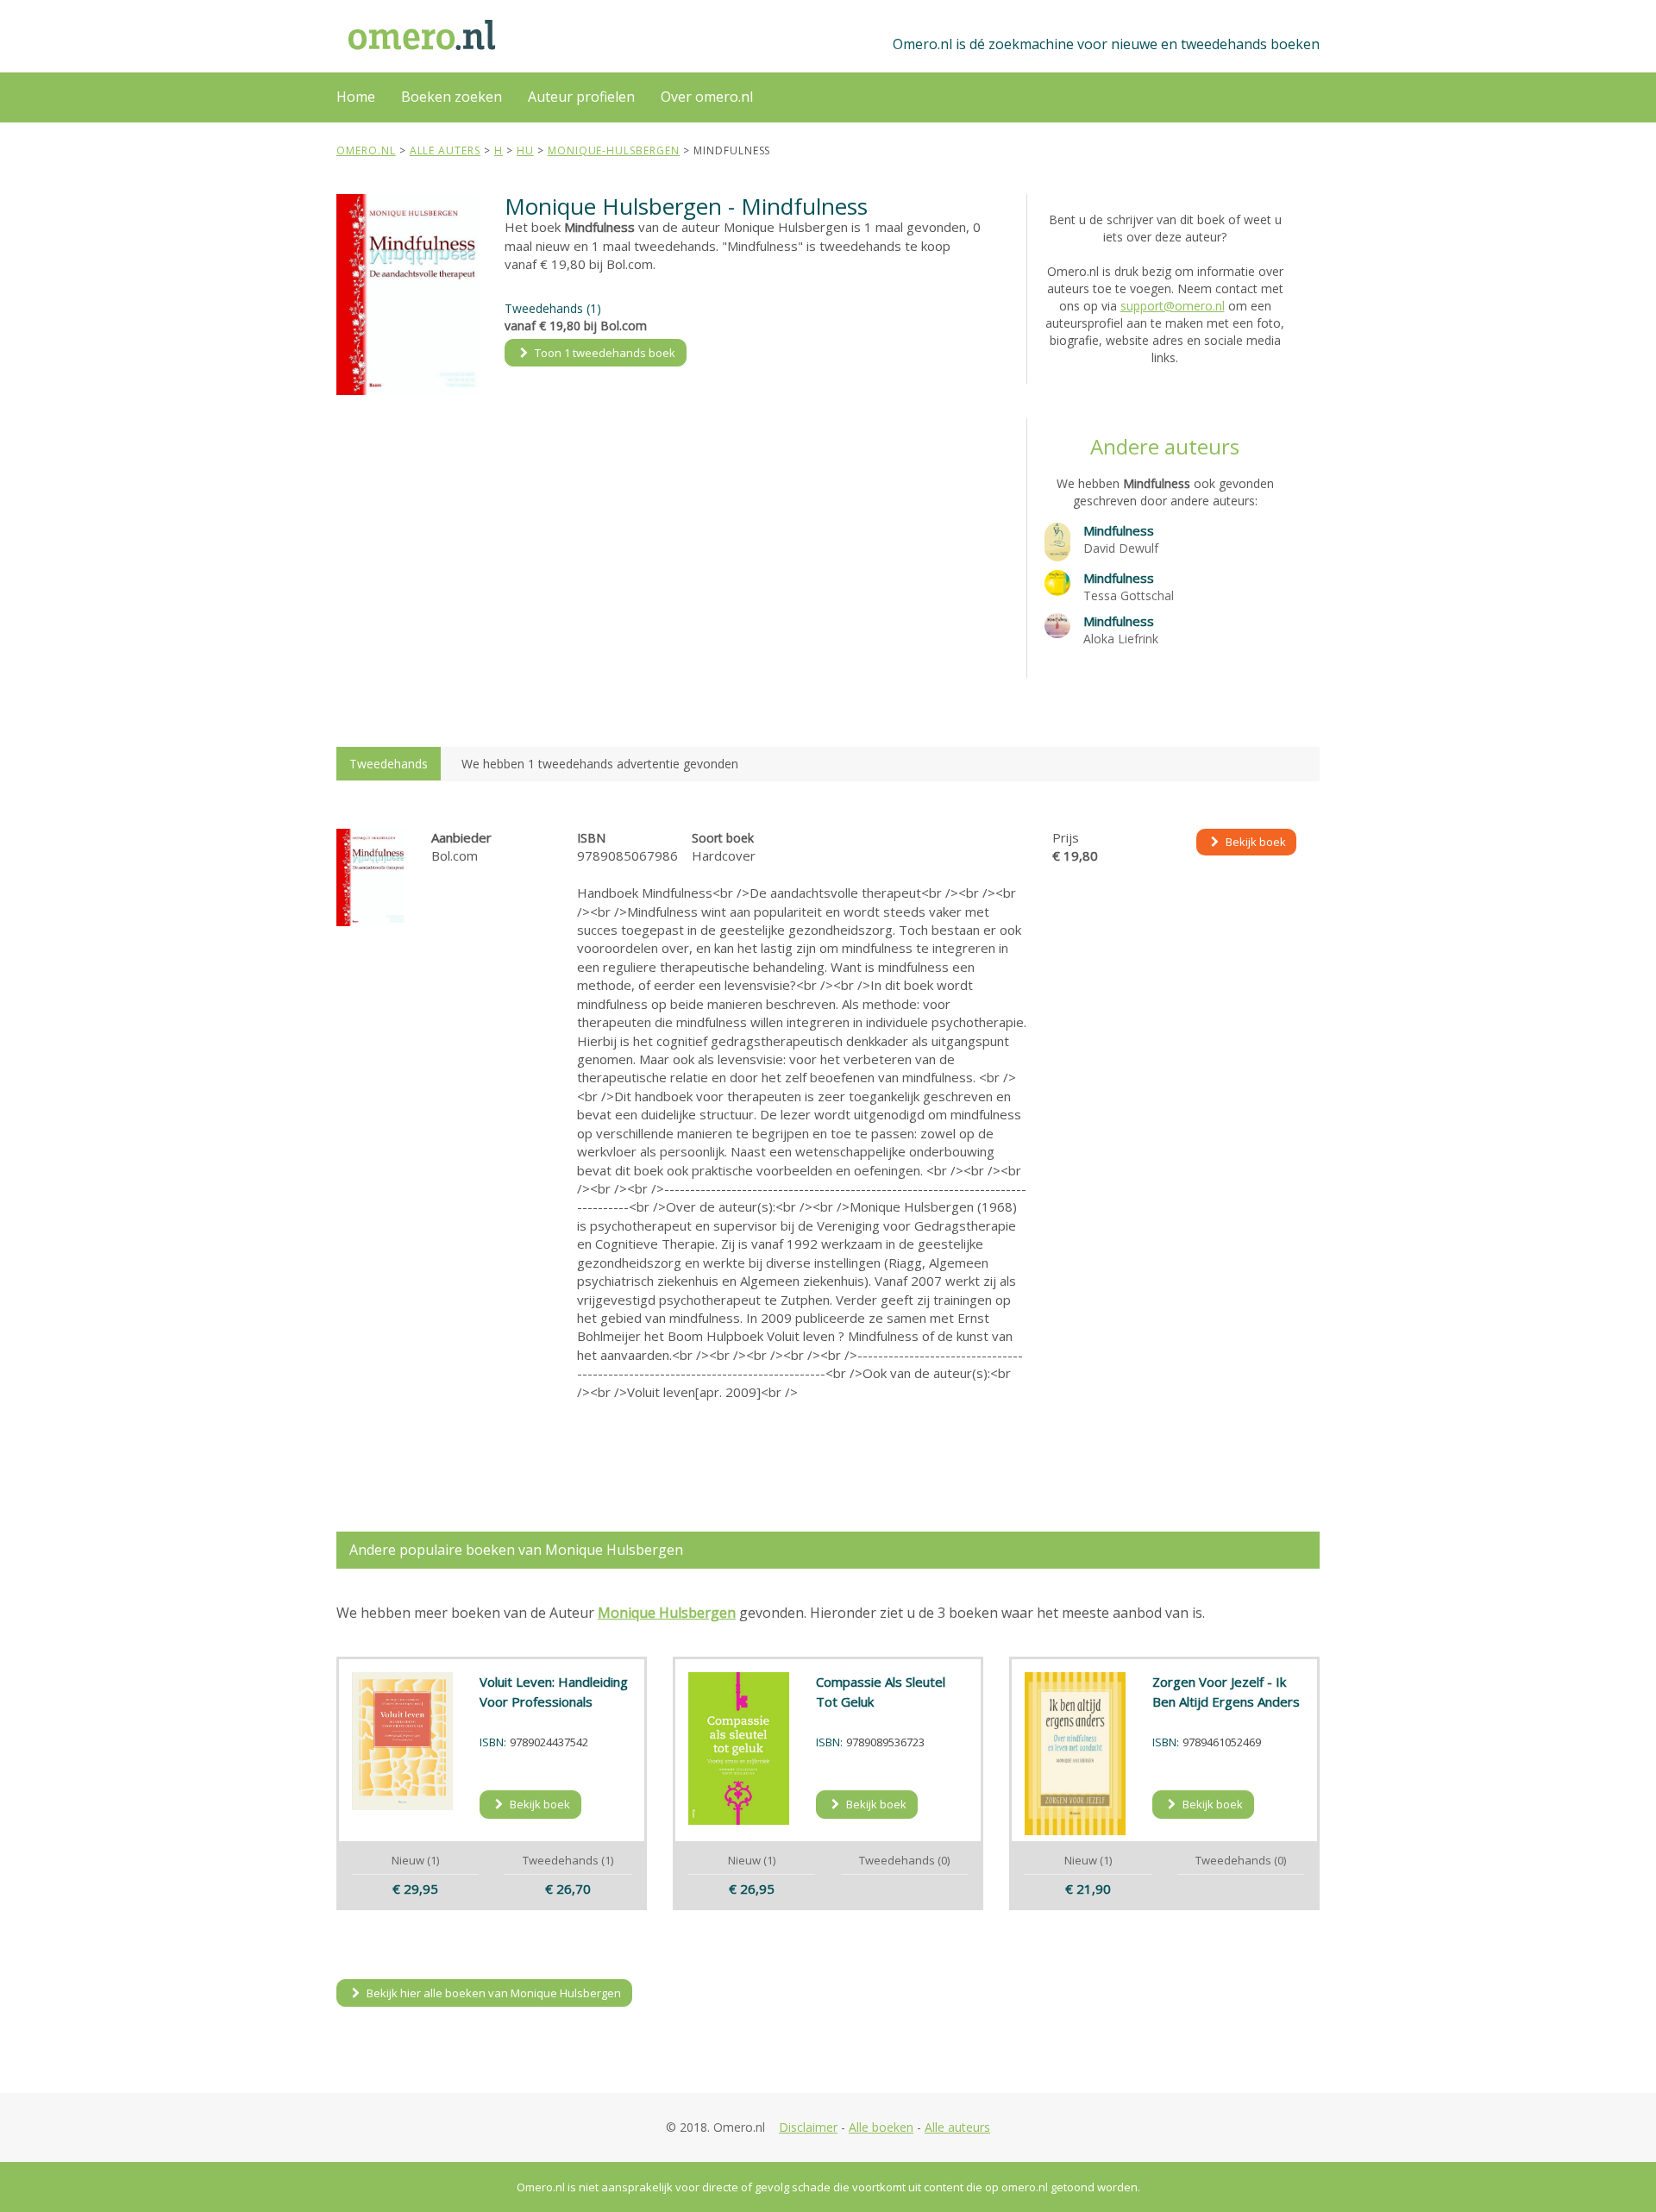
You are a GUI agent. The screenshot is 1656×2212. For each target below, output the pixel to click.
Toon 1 (604, 353)
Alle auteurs (957, 2127)
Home (356, 97)
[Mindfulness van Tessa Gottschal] (1057, 582)
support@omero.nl (1173, 306)
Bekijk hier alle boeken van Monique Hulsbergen (492, 1993)
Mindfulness (1119, 530)
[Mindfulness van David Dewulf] (1057, 540)
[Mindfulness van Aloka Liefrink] (1057, 624)
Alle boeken (881, 2127)
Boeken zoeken (452, 97)
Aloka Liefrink (1121, 639)
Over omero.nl (707, 97)
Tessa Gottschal (1129, 595)
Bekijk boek (1255, 842)
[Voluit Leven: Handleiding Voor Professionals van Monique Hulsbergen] (403, 1741)
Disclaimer (808, 2127)
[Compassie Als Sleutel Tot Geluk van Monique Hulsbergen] (739, 1748)
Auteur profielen (581, 97)
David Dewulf (1121, 548)
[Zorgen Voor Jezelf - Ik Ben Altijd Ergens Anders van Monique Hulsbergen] (1076, 1754)
